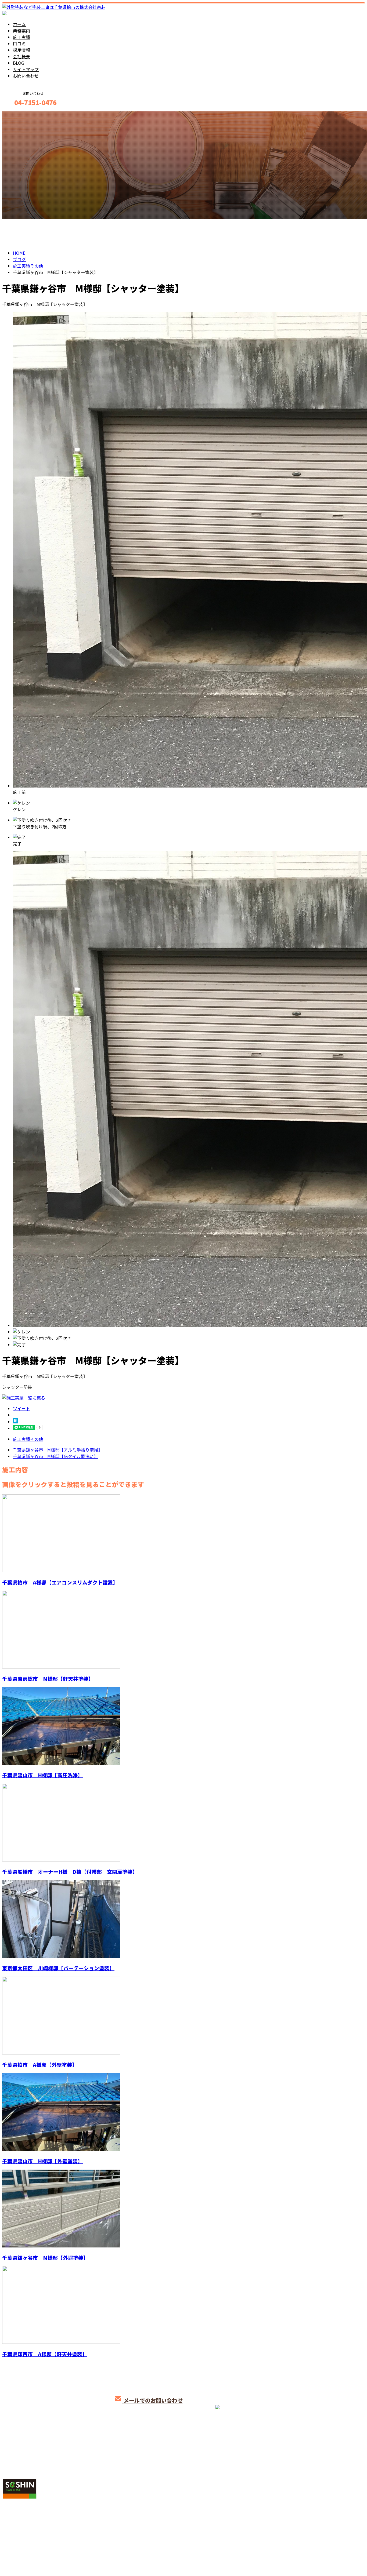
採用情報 (21, 50)
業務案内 (21, 31)
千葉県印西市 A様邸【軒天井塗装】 (45, 2354)
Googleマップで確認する (28, 2526)
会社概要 (21, 56)
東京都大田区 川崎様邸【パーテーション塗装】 (58, 1968)
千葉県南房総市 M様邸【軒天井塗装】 (48, 1679)
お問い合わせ (26, 76)
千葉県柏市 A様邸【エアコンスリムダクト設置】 (60, 1582)
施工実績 (21, 37)
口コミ (19, 43)
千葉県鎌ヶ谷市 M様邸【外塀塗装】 (45, 2258)
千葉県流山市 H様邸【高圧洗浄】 (42, 1775)
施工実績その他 (28, 1439)
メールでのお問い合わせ (152, 2400)
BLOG (19, 63)
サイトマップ (26, 69)
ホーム (19, 24)
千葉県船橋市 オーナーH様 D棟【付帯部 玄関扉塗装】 (70, 1872)
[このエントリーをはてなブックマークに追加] (16, 1422)
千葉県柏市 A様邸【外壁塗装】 (40, 2065)
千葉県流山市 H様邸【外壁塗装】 (42, 2161)
